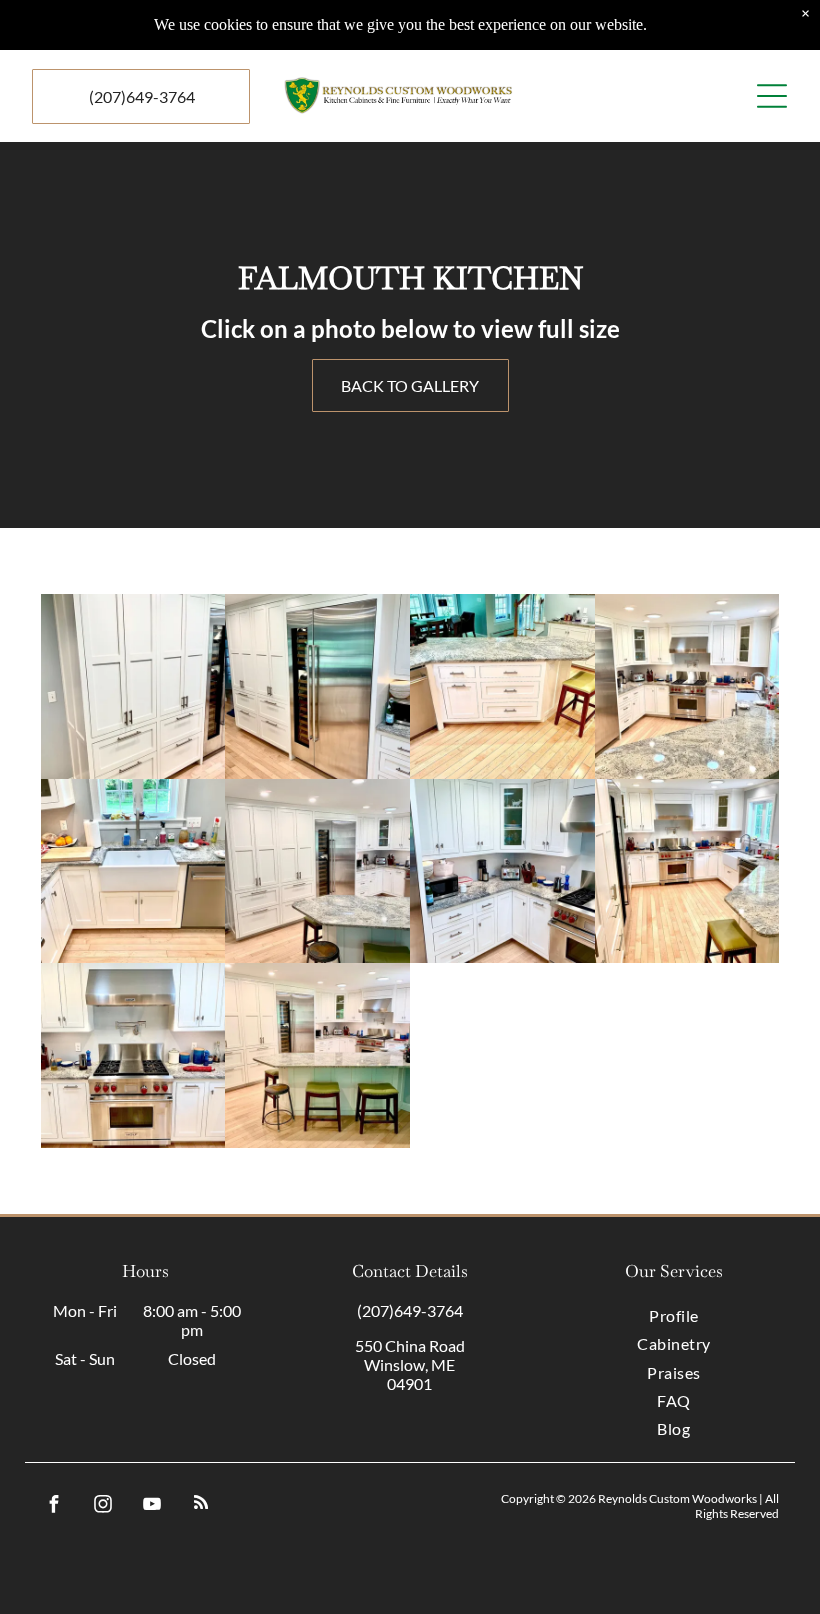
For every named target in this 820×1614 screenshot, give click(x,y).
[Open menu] (772, 96)
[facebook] (54, 1506)
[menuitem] (673, 1315)
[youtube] (152, 1506)
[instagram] (103, 1506)
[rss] (201, 1506)
